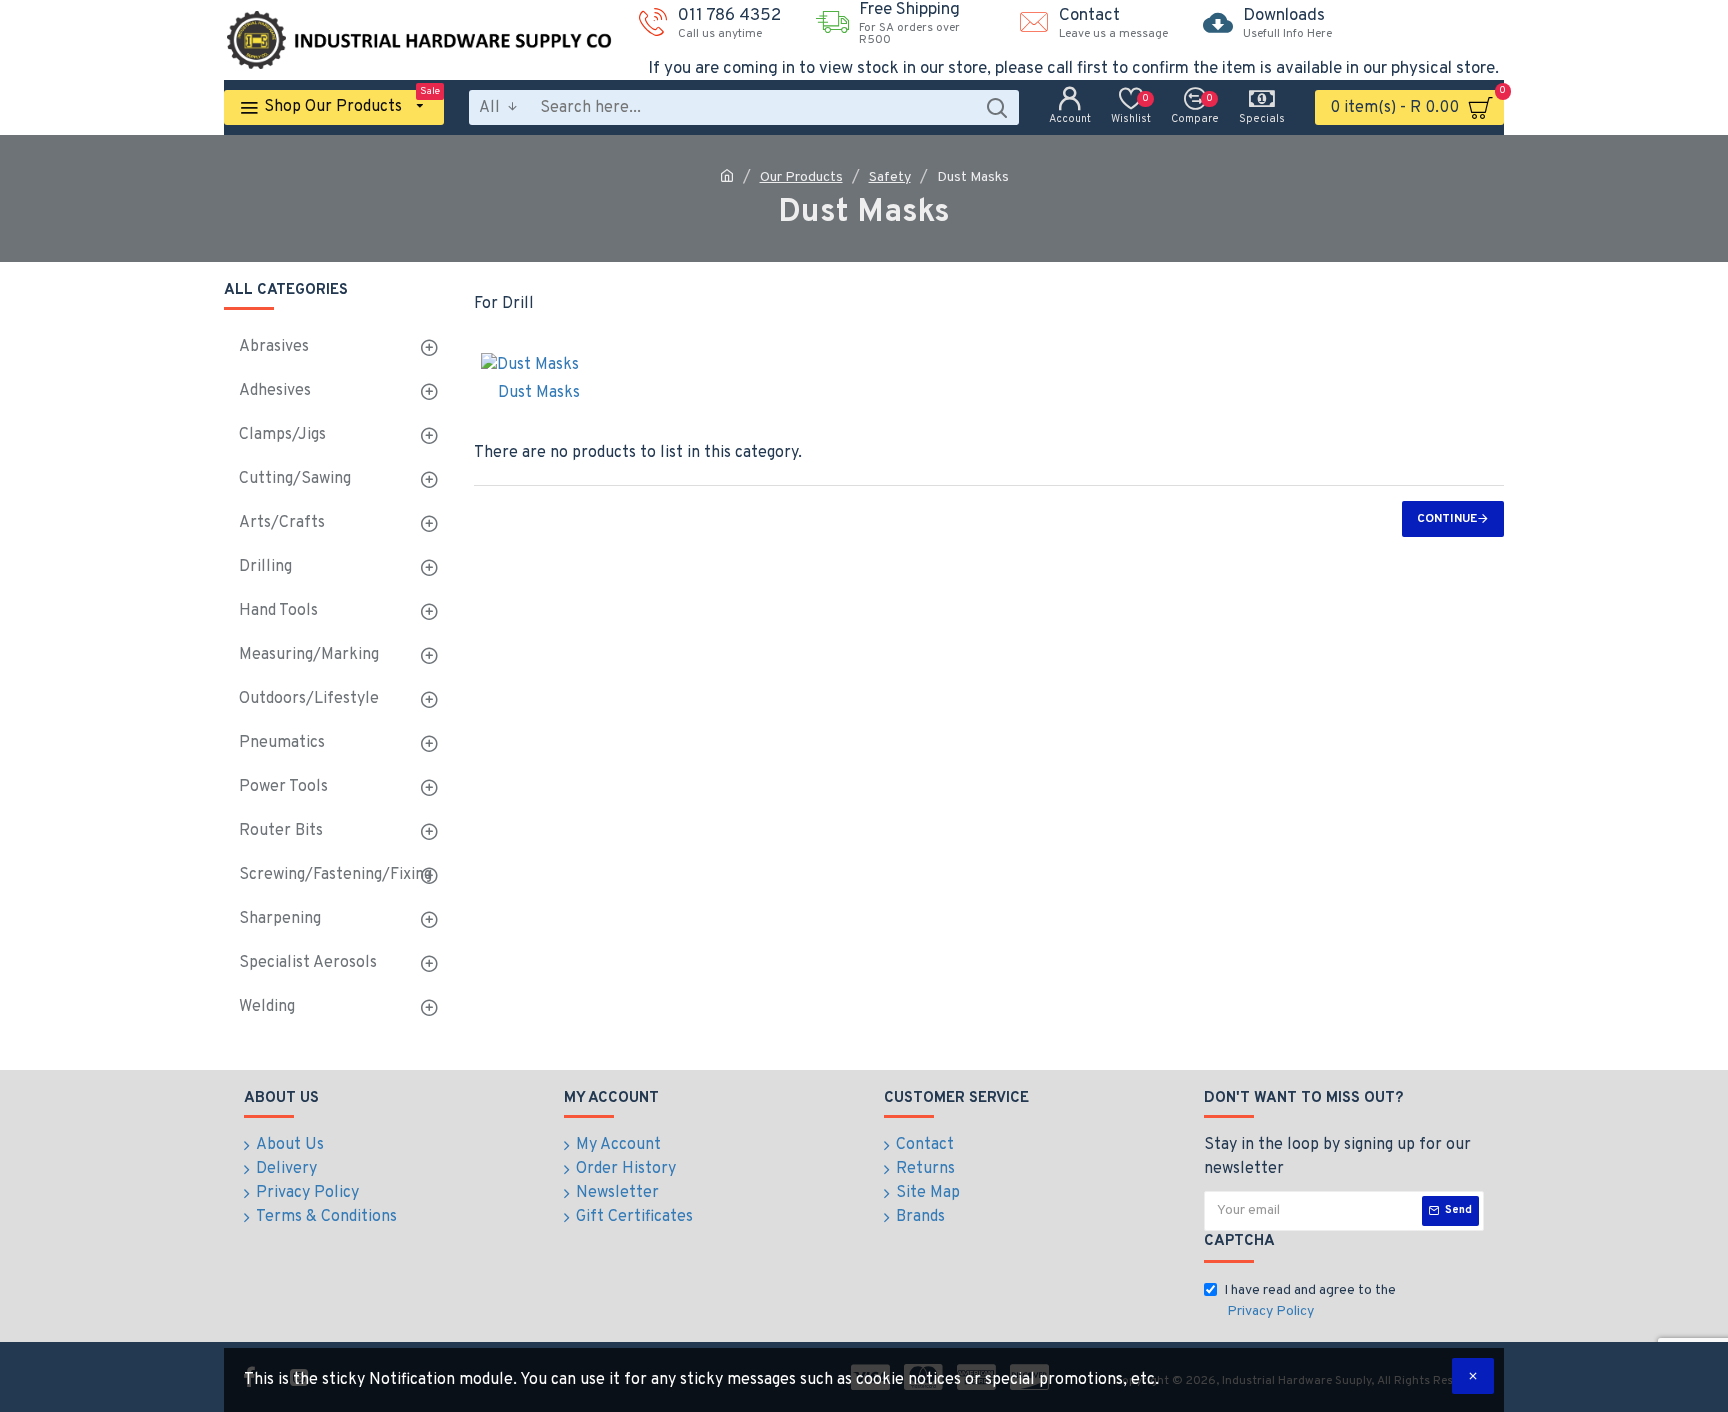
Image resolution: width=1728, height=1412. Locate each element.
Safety (890, 177)
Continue (1447, 519)
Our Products (801, 177)
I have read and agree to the (1310, 1301)
